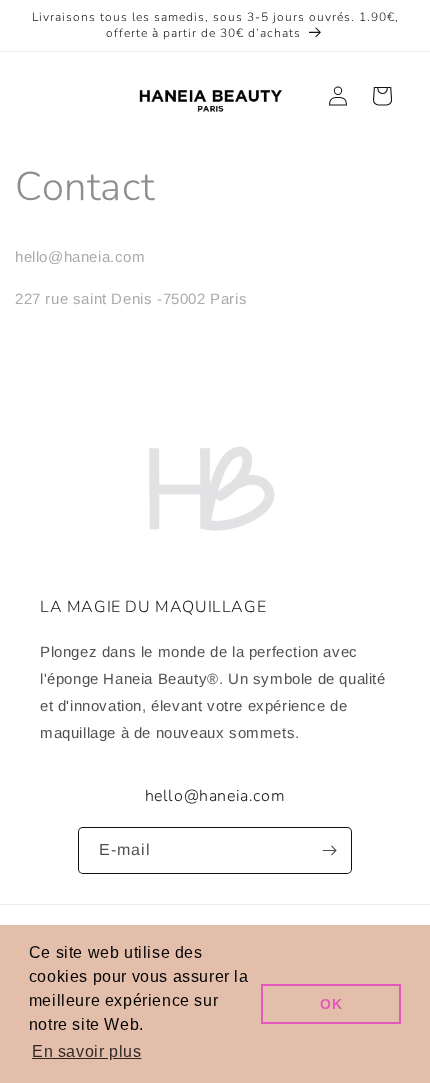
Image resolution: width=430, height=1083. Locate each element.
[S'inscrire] (329, 850)
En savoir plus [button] (86, 1051)
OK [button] (331, 1004)
